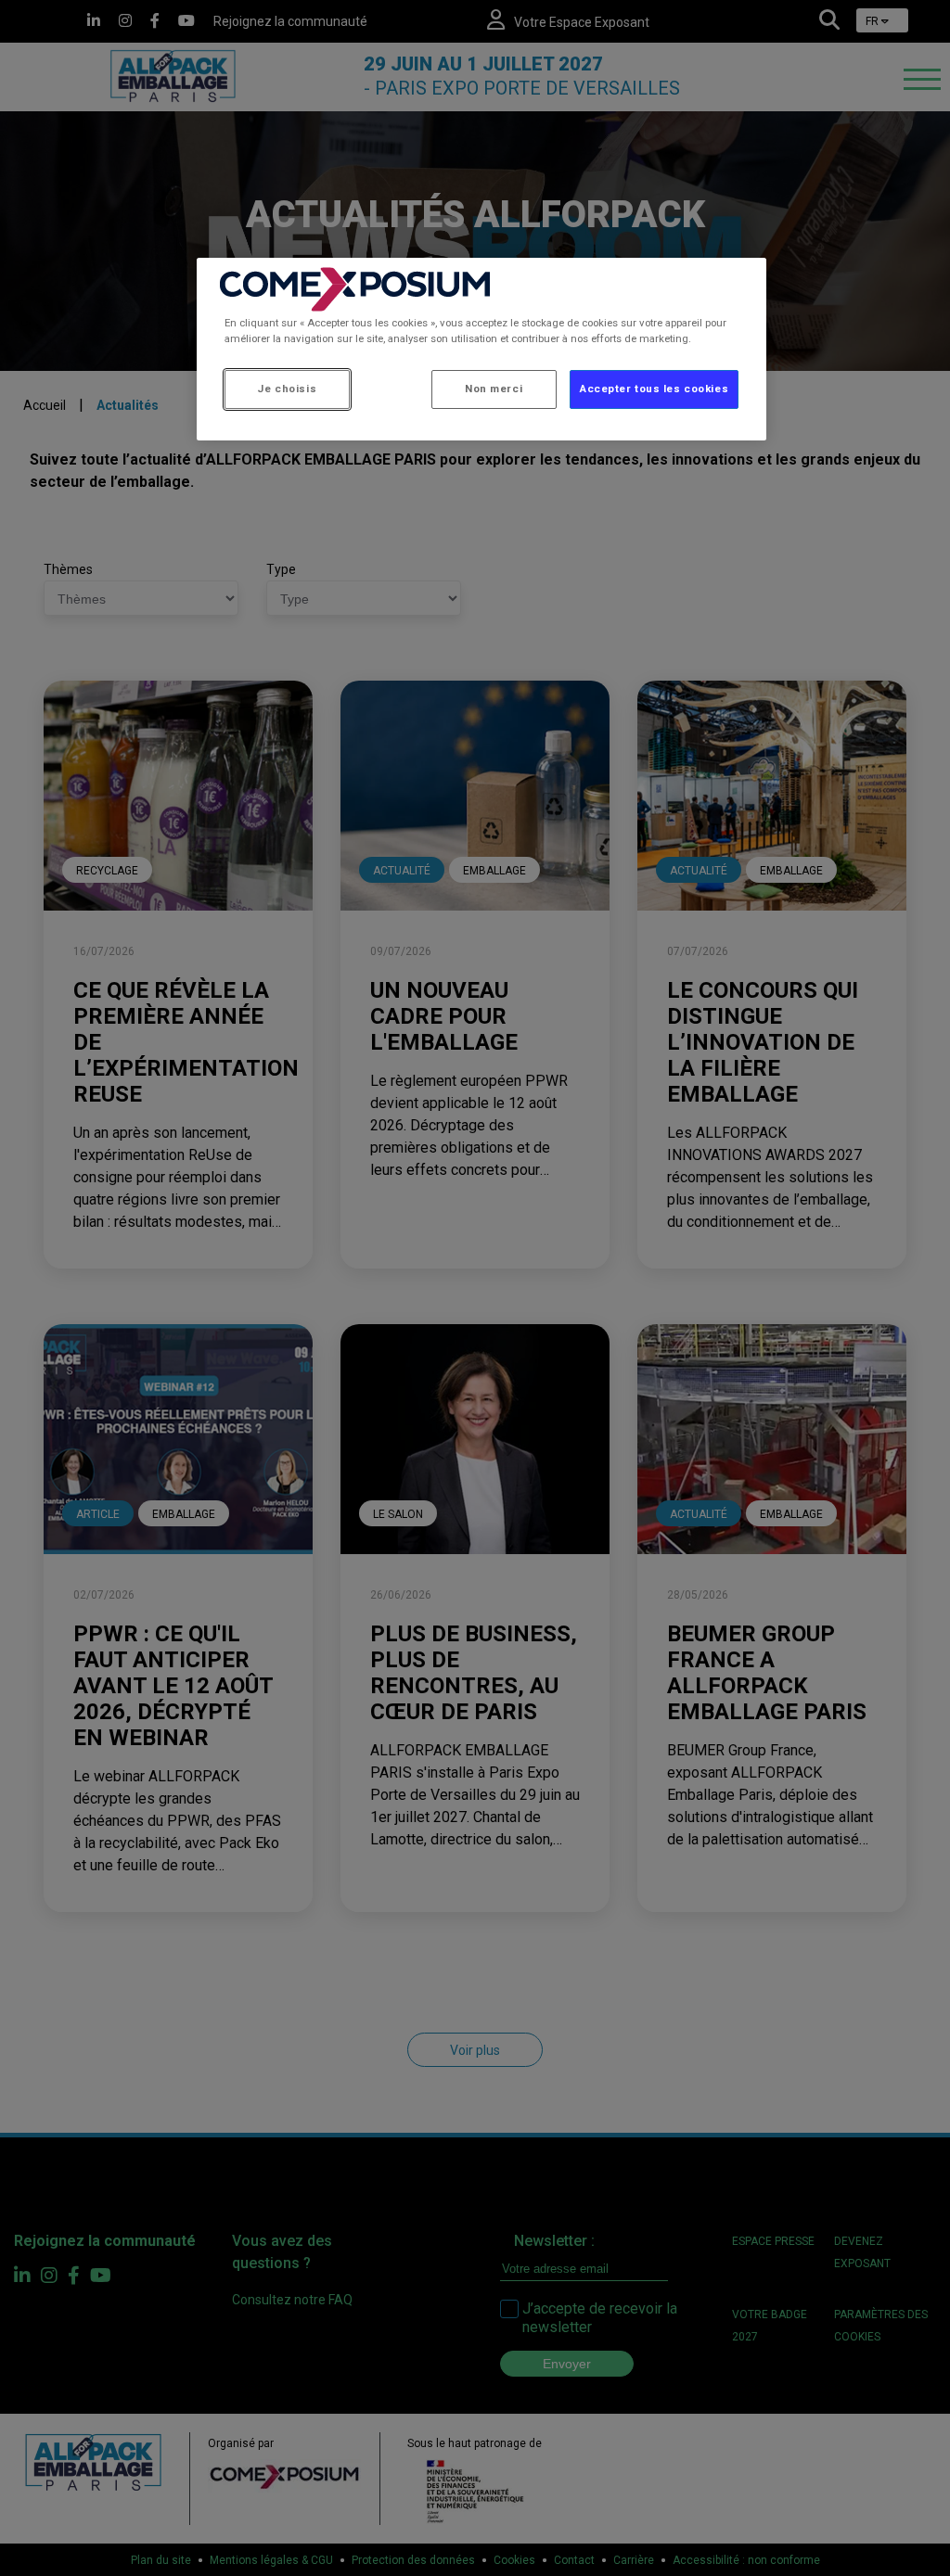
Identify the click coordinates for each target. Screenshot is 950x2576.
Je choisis (287, 389)
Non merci (494, 389)
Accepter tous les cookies (654, 389)
